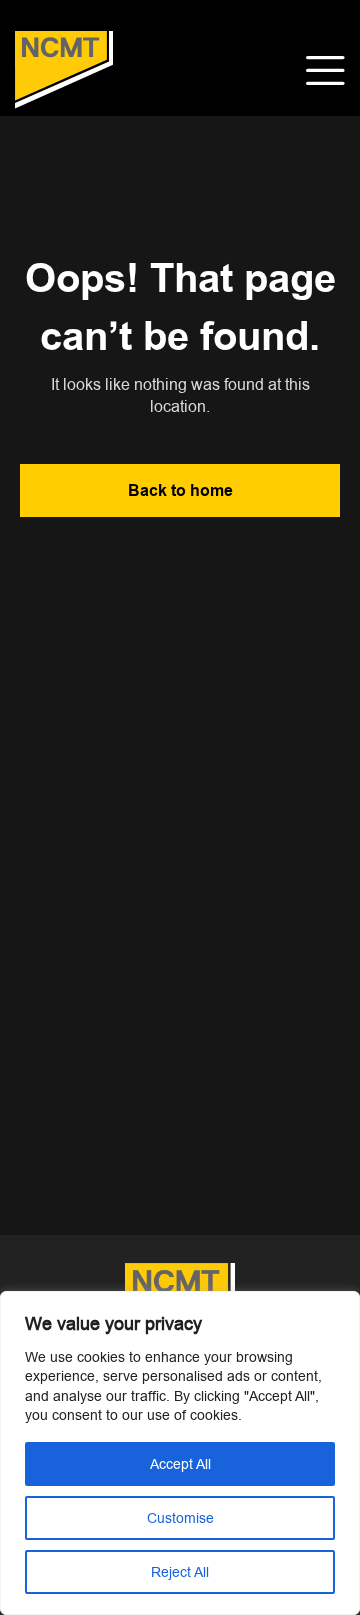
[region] (180, 1453)
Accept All (180, 1464)
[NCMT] (64, 70)
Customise (180, 1518)
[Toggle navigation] (325, 70)
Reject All (180, 1572)
